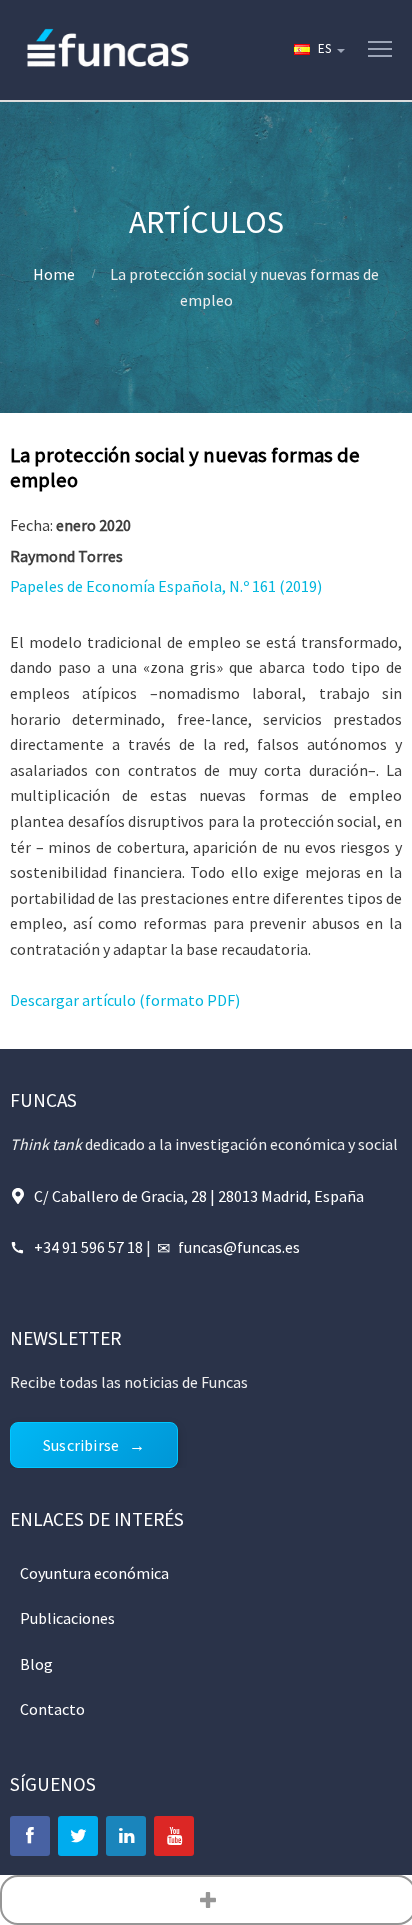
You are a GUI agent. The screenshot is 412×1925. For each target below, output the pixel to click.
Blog (36, 1664)
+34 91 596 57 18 (88, 1247)
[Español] (318, 50)
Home (54, 274)
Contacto (52, 1709)
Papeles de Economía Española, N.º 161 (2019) (166, 586)
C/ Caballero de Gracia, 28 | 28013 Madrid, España (199, 1196)
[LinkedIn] (126, 1836)
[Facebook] (30, 1836)
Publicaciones (67, 1618)
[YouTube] (174, 1836)
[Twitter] (78, 1836)
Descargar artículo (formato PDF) (125, 1000)
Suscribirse (81, 1445)
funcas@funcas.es (239, 1247)
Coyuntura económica (94, 1573)
